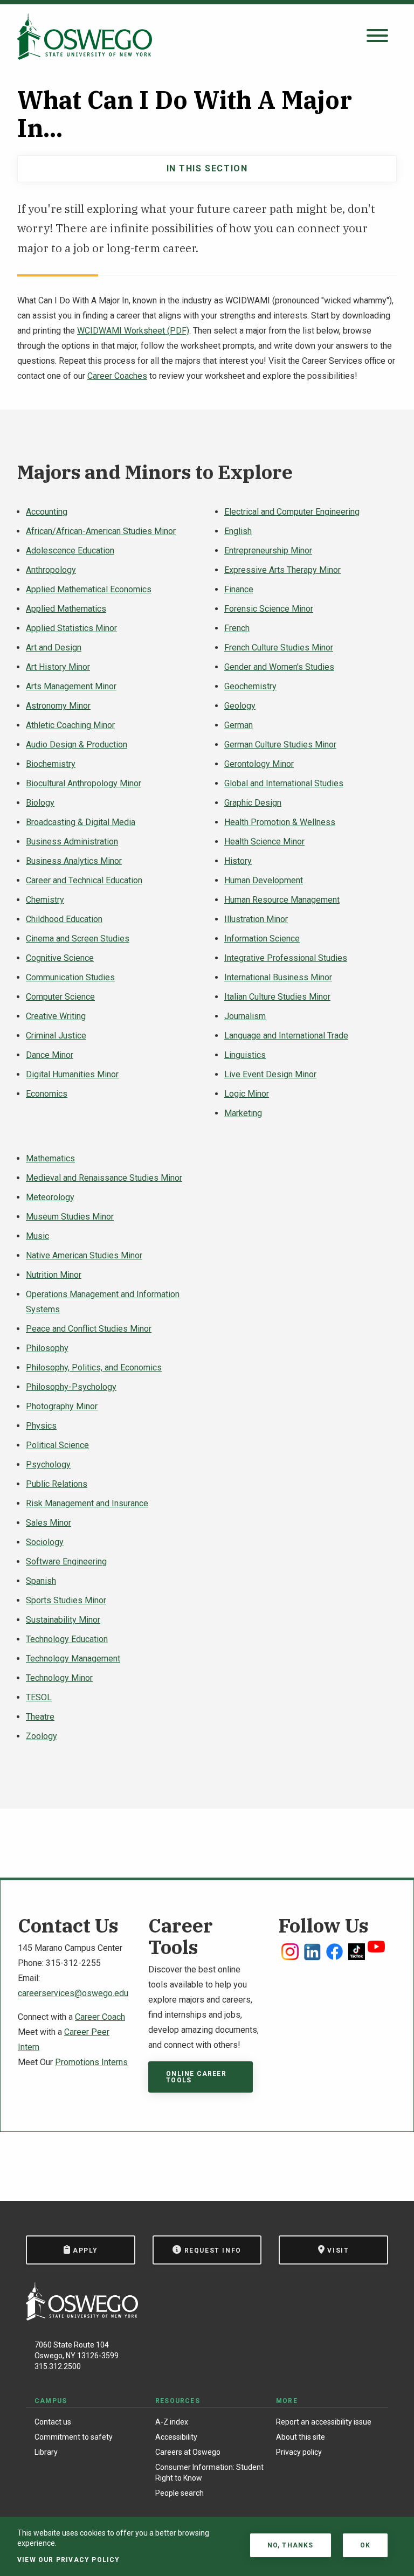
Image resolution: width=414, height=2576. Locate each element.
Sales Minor (49, 1523)
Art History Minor (58, 667)
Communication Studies (70, 977)
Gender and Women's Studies (279, 667)
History (238, 861)
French (237, 628)
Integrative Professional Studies (286, 958)
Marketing (243, 1113)
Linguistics (245, 1055)
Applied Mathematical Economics (89, 589)
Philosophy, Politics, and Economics (94, 1367)
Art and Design (54, 648)
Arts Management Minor (71, 686)
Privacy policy (299, 2452)
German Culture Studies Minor (280, 745)
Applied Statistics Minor (71, 628)
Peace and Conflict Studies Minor (89, 1329)
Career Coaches (117, 376)
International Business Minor (278, 977)
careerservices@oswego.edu (73, 1993)
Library (46, 2452)
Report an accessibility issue (324, 2422)
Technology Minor (59, 1678)
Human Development (264, 880)
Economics (47, 1094)
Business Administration (72, 842)
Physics (41, 1426)
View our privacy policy (69, 2560)
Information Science (262, 939)
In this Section (207, 168)
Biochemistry (51, 764)
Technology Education (67, 1639)
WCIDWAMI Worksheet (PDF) (133, 331)
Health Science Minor (264, 842)
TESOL (39, 1697)
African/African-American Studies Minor (101, 531)
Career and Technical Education (84, 880)
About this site (301, 2437)
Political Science (57, 1445)
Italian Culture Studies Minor (277, 997)
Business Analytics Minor (74, 861)
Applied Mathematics (66, 609)
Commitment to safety (74, 2437)
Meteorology (50, 1197)
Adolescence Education (70, 550)
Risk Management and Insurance (87, 1503)
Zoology (42, 1736)
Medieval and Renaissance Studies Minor (104, 1178)
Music (37, 1236)
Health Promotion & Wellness (280, 822)
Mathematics (50, 1158)
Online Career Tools (196, 2077)
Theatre (40, 1717)
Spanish (41, 1581)
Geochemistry (250, 686)
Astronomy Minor (58, 706)
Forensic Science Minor (269, 609)
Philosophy (47, 1348)
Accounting (47, 512)
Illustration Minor (256, 919)
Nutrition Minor (54, 1275)
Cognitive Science (60, 958)
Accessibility (176, 2437)
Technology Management (73, 1659)
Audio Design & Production (77, 745)
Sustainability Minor (63, 1620)
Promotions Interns (91, 2062)
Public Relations (57, 1484)
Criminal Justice (56, 1036)
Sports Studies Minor (66, 1600)
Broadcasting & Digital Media (81, 822)
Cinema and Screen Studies (78, 939)
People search (180, 2493)
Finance (239, 589)
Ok (365, 2545)
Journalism (245, 1016)
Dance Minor (50, 1055)
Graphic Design (253, 803)
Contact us (53, 2422)
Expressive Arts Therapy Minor (282, 570)
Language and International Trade (286, 1036)
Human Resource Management (282, 900)
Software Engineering (66, 1561)
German (239, 725)
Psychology (48, 1464)
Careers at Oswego (188, 2452)
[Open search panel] (377, 36)
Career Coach (100, 2017)
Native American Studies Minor (84, 1255)
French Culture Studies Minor (279, 648)
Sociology (45, 1542)
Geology (240, 706)
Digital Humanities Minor (72, 1074)
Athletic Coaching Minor (70, 725)
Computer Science (60, 997)
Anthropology (51, 570)
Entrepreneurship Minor (268, 550)
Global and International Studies (284, 783)
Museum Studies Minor (70, 1217)
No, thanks (291, 2545)
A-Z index (172, 2422)
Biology (40, 803)
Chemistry (45, 900)
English (238, 531)
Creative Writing (56, 1016)
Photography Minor (62, 1406)
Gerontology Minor (259, 764)
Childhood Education (64, 919)
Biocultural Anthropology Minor (84, 783)
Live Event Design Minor (270, 1074)
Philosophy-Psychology (71, 1387)
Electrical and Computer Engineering (292, 512)
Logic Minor (247, 1094)
